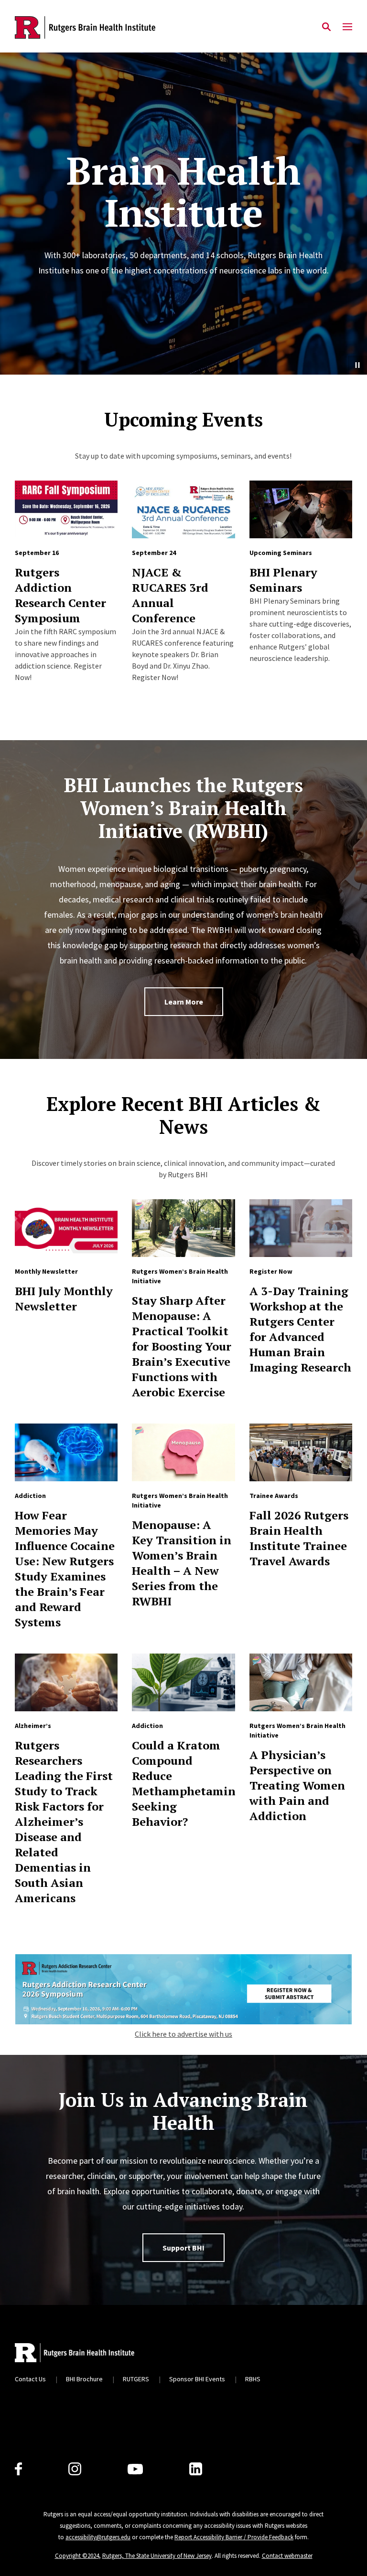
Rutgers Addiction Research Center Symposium (60, 595)
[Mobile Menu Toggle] (347, 27)
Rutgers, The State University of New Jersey (157, 2556)
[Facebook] (18, 2469)
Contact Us (30, 2379)
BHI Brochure (84, 2379)
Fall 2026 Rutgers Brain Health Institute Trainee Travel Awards (299, 1538)
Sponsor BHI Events (197, 2379)
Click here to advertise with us (183, 2034)
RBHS (253, 2379)
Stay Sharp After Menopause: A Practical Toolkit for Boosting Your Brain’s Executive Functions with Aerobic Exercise (182, 1346)
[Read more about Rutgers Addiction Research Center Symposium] (66, 509)
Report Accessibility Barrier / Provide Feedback (234, 2537)
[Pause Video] (357, 365)
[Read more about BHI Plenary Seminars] (301, 509)
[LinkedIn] (196, 2469)
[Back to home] (75, 2353)
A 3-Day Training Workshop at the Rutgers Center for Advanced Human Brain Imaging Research (300, 1329)
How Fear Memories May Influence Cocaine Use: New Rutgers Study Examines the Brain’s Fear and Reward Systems (65, 1569)
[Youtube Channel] (135, 2469)
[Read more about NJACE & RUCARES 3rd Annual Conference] (183, 509)
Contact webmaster (287, 2556)
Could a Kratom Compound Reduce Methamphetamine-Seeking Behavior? (189, 1783)
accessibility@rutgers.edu (98, 2537)
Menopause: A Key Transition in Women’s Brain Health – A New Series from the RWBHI (182, 1563)
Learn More (184, 1002)
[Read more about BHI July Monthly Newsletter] (66, 1228)
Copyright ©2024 (77, 2556)
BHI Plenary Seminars (283, 580)
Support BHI (183, 2248)
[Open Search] (326, 27)
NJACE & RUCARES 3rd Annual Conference (170, 595)
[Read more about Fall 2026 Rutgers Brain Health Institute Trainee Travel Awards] (301, 1452)
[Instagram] (75, 2469)
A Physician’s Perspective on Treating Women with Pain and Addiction (297, 1785)
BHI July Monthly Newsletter (64, 1298)
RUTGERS (136, 2379)
